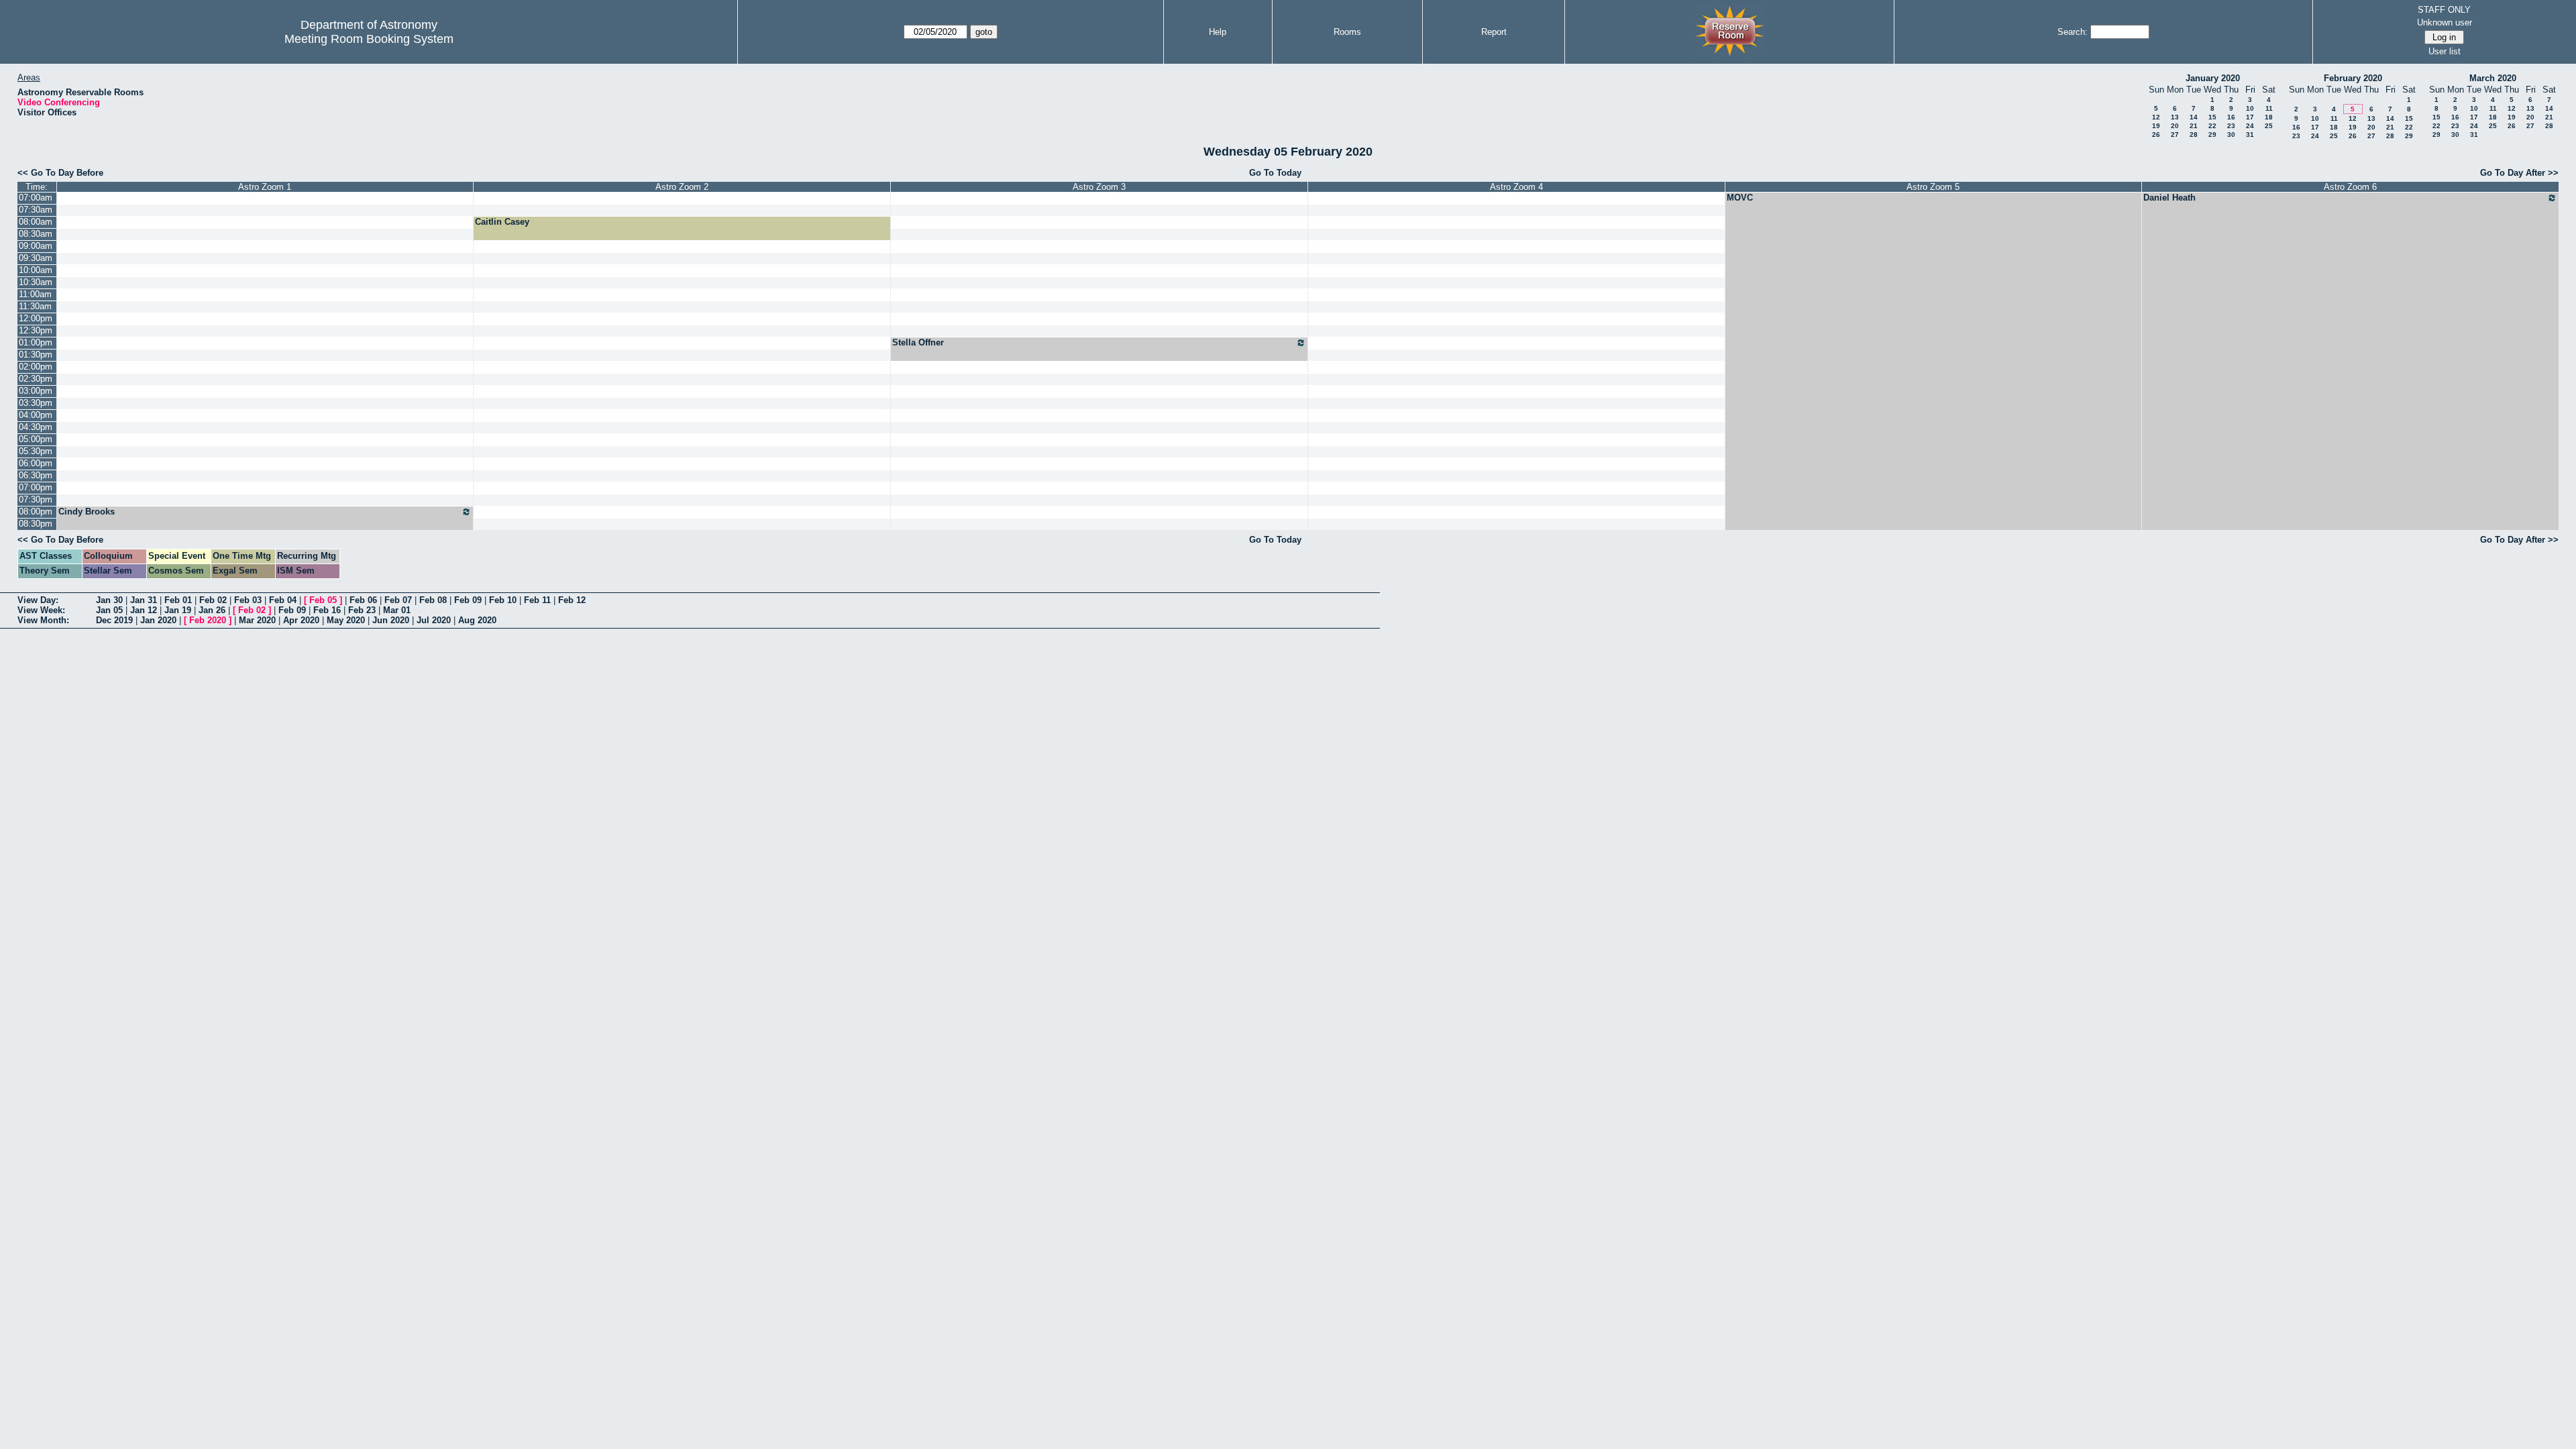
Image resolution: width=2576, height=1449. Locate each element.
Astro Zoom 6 (2350, 187)
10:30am (36, 282)
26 (2156, 135)
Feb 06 (363, 600)
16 (2231, 117)
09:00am (36, 246)
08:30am (36, 234)
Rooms (1347, 32)
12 (2156, 117)
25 (2269, 126)
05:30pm (36, 451)
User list (2445, 51)
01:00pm (36, 342)
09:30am (36, 258)
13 (2175, 117)
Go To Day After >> (2519, 173)
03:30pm (36, 403)
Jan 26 (212, 610)
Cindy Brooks (87, 512)
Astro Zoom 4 (1516, 187)
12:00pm (36, 318)
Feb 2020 (208, 620)
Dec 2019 (114, 620)
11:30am (35, 306)
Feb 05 (323, 600)
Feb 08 (433, 600)
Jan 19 (178, 610)
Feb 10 (503, 600)
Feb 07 (398, 600)
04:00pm (36, 415)
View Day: (38, 600)
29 (2212, 135)
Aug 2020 (477, 620)
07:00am (36, 198)
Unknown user (2445, 22)
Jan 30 (109, 600)
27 (2175, 135)
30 (2231, 135)
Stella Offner (918, 342)
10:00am (36, 270)
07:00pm (36, 487)
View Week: (41, 610)
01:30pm (36, 355)
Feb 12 (572, 600)
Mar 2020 (257, 620)
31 (2250, 135)
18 (2269, 117)
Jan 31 (144, 600)
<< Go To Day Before (60, 173)
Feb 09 (468, 600)
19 (2156, 126)
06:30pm (36, 475)
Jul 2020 (434, 620)
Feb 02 (213, 600)
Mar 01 (397, 610)
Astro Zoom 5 (1933, 187)
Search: (2073, 32)
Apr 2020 (301, 620)
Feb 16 (327, 610)
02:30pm (36, 379)
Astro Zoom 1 (265, 187)
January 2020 (2213, 78)
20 (2175, 126)
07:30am (36, 210)
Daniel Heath (2169, 198)
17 (2250, 117)
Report (1494, 32)
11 (2269, 108)
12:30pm (36, 330)
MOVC (1740, 198)
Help (1218, 32)
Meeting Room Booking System (369, 39)
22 (2212, 126)
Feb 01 (178, 600)
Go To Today (1275, 173)
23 (2231, 126)
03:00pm (36, 391)
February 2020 (2353, 78)
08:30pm (36, 524)
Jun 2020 (391, 620)
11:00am (35, 294)
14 (2194, 117)
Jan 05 (109, 610)
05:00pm (36, 439)
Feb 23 (362, 610)
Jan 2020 (158, 620)
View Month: (43, 620)
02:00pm (36, 367)
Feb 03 (248, 600)
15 (2212, 117)
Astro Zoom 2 (682, 187)
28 (2194, 135)
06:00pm (36, 463)
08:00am (36, 222)
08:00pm (36, 512)
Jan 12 (144, 610)
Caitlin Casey (502, 222)
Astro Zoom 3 (1099, 187)
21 (2194, 126)
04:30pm (36, 427)
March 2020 (2493, 78)
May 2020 (346, 620)
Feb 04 (283, 600)
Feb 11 (537, 600)
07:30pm (36, 499)
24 (2250, 126)
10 (2250, 108)
